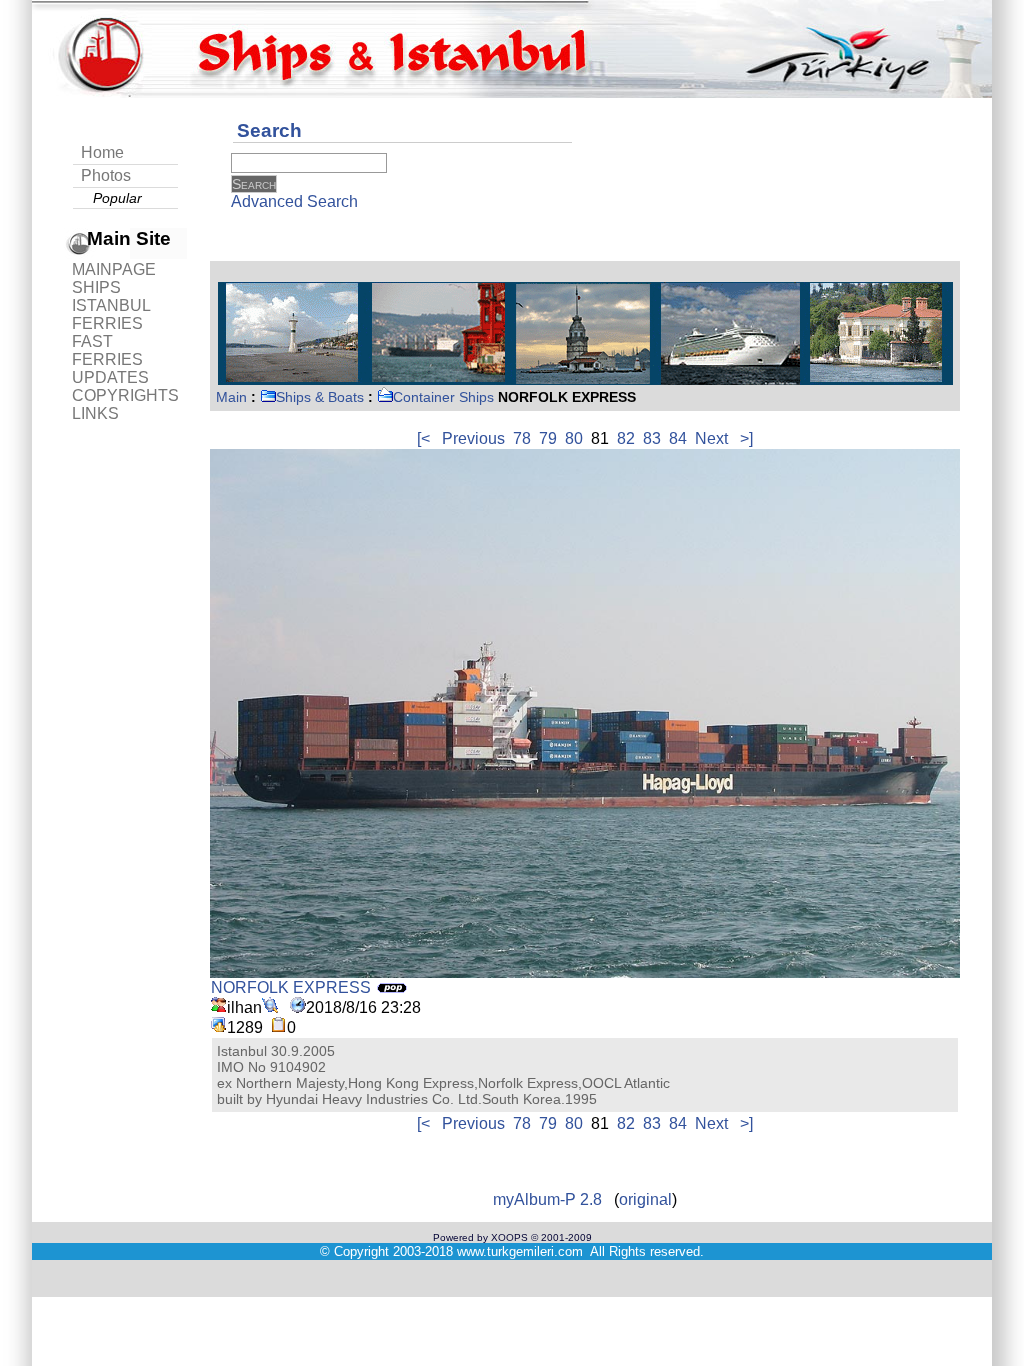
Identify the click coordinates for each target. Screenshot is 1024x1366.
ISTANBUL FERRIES (111, 314)
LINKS (95, 413)
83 (652, 438)
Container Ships (443, 397)
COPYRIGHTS (125, 395)
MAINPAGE (114, 269)
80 (574, 438)
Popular (117, 198)
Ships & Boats (320, 397)
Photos (106, 175)
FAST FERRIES (107, 350)
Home (102, 152)
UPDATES (110, 377)
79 (548, 438)
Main (231, 397)
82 (626, 438)
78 (522, 438)
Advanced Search (294, 201)
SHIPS (96, 287)
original (645, 1199)
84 (678, 438)
